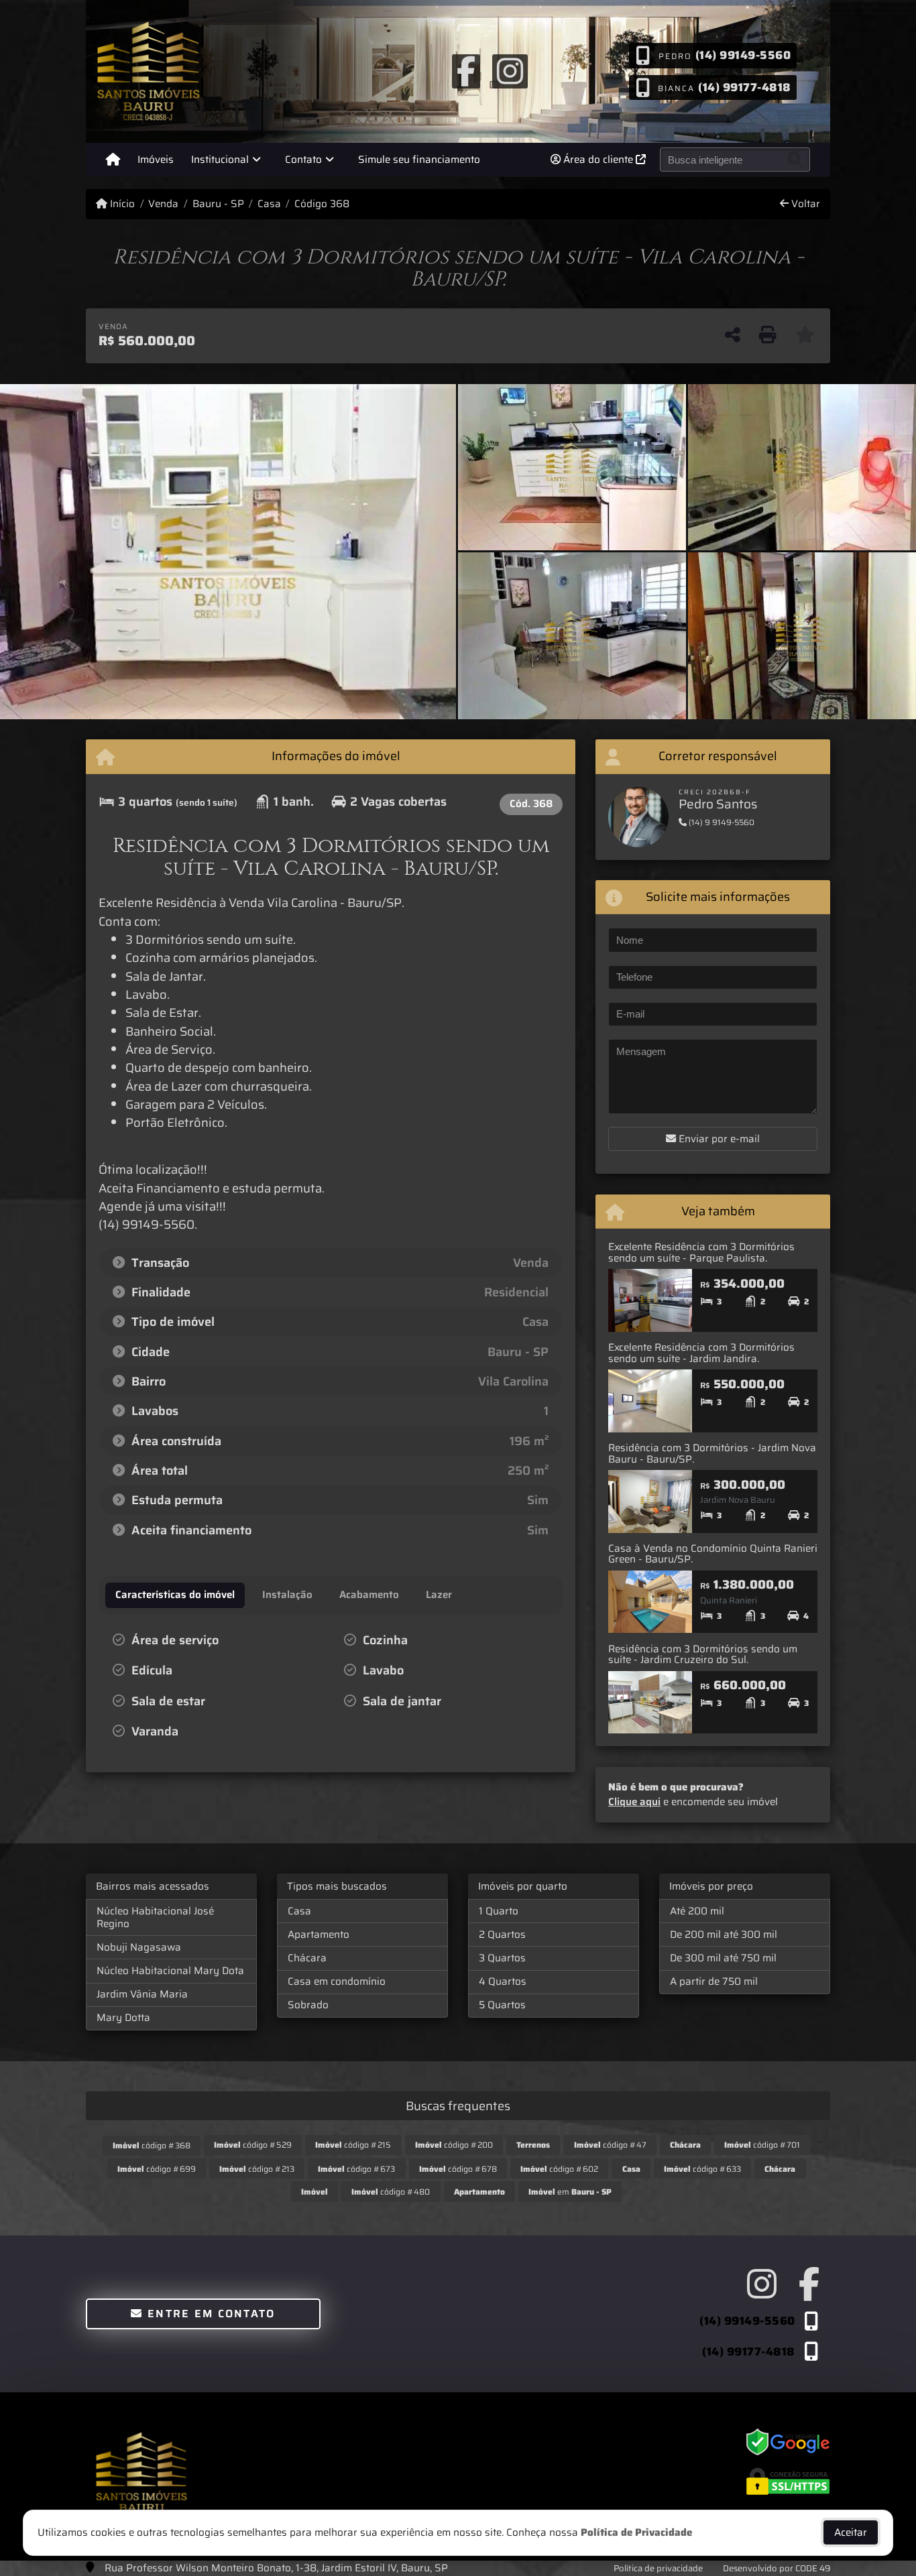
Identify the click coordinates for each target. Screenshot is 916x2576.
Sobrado (308, 2005)
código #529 (253, 2145)
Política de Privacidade (636, 2532)
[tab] (175, 1595)
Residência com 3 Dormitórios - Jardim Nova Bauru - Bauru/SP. (712, 1454)
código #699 (157, 2169)
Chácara (307, 1958)
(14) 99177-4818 (745, 86)
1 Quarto (499, 1911)
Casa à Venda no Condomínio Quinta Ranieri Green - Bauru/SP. (713, 1554)
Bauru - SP (218, 204)
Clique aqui (634, 1802)
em (570, 2192)
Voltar (804, 204)
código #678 (458, 2169)
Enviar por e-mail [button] (718, 1139)
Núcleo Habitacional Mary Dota (170, 1971)
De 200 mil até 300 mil (724, 1935)
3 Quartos (502, 1958)
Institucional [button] (220, 160)
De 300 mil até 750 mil (723, 1958)
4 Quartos (503, 1981)
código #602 (559, 2169)
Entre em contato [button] (210, 2314)
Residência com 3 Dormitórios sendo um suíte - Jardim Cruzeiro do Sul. (703, 1655)
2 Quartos (502, 1935)
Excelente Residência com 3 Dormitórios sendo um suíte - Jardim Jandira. (701, 1353)
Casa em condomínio (337, 1981)
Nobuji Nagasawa (139, 1947)
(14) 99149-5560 (743, 55)
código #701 (762, 2145)
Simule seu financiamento (419, 160)
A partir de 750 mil (714, 1981)
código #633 (702, 2169)
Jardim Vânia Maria (142, 1994)
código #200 (454, 2145)
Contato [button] (303, 160)
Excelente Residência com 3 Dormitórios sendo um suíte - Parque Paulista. (701, 1252)
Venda (163, 204)
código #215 (353, 2145)
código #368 (152, 2145)
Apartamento (319, 1935)
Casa (269, 204)
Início (121, 204)
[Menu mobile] (113, 160)
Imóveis (156, 160)
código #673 (356, 2169)
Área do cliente (598, 160)
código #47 (610, 2145)
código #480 (391, 2192)
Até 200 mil (697, 1911)
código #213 (257, 2169)
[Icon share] (466, 70)
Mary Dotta (123, 2018)
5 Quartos (502, 2005)
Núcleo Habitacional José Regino (155, 1917)
